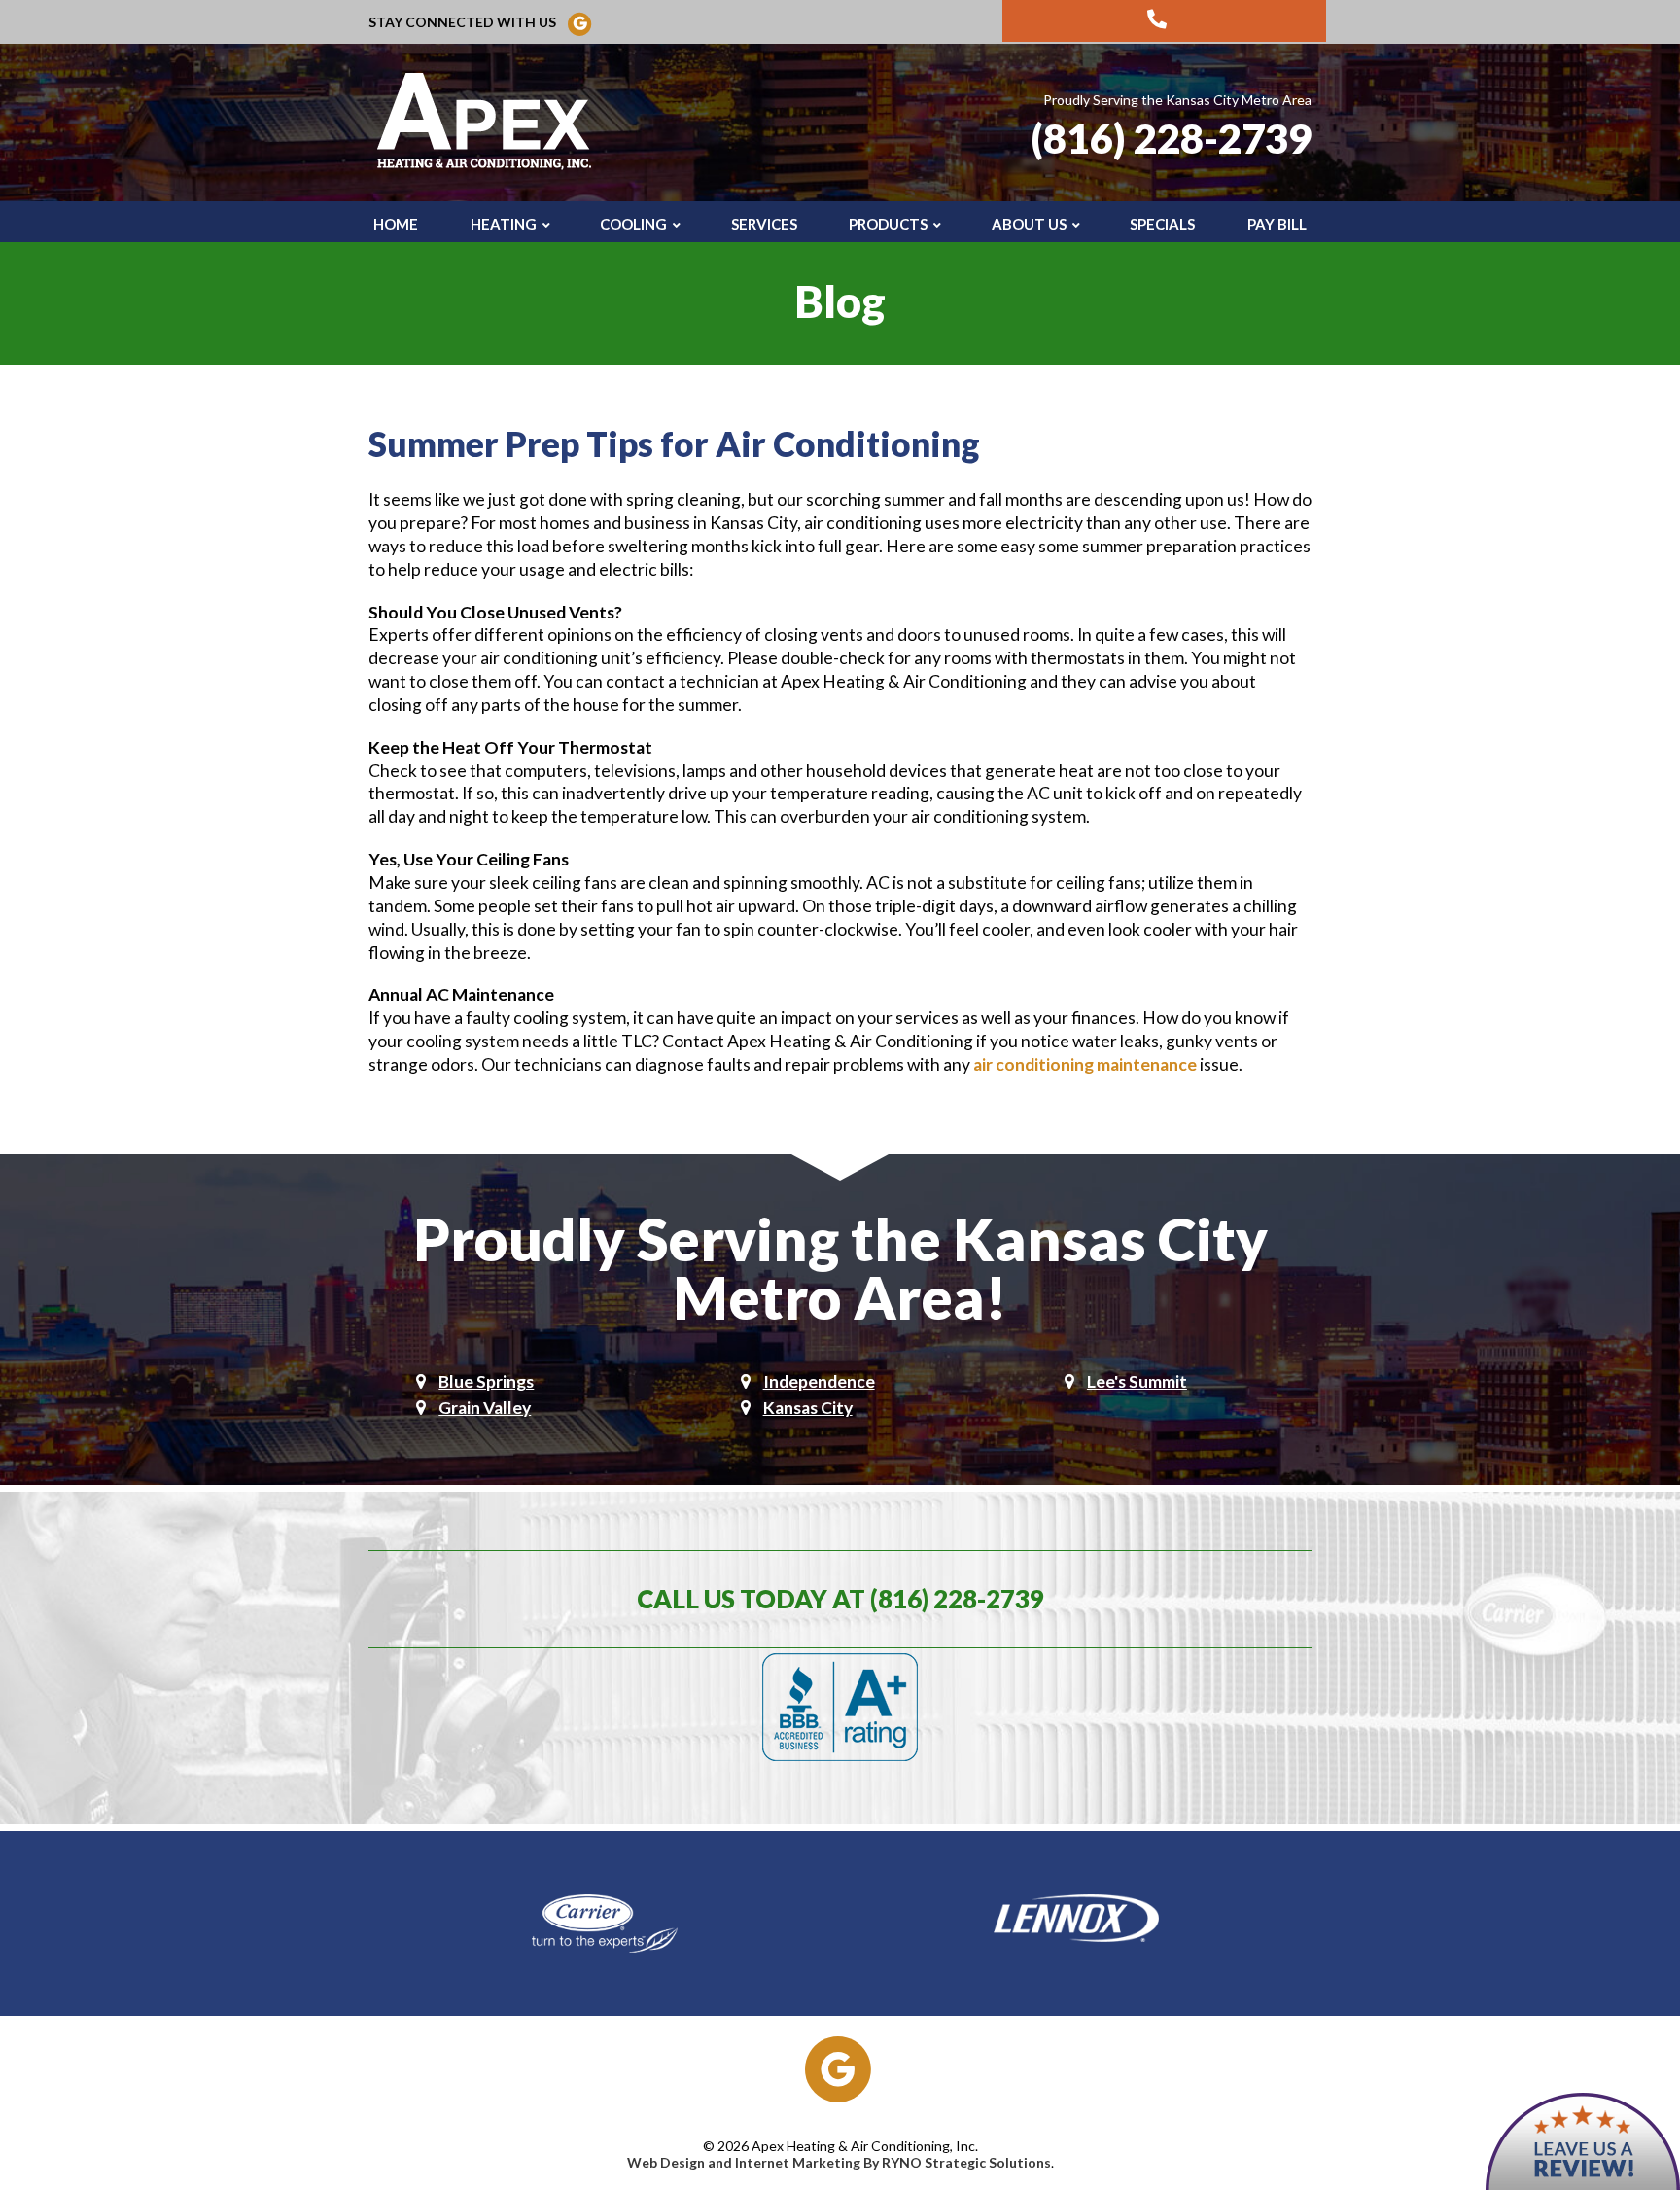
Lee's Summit (1137, 1381)
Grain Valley (485, 1408)
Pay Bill (1277, 224)
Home (396, 224)
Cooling (633, 224)
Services (764, 224)
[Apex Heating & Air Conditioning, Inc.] (488, 121)
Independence (819, 1381)
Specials (1162, 224)
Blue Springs (486, 1381)
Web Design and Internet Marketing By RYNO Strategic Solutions (839, 2162)
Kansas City (808, 1408)
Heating (504, 224)
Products (888, 224)
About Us (1029, 224)
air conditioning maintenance (1085, 1064)
